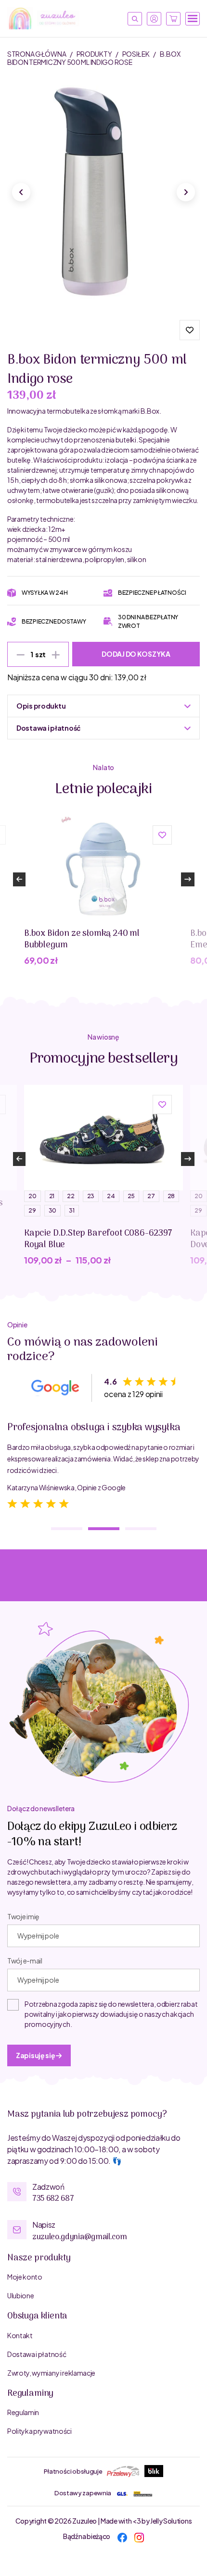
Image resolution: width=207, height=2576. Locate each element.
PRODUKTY (95, 54)
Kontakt (20, 2335)
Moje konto (25, 2277)
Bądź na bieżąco (87, 2536)
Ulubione (20, 2295)
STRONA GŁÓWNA (37, 54)
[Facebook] (122, 2536)
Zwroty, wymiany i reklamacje (51, 2373)
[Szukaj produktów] (135, 19)
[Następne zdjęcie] (186, 192)
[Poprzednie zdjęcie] (21, 192)
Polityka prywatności (39, 2431)
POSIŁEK (136, 54)
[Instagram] (139, 2536)
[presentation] (19, 879)
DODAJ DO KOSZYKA (136, 654)
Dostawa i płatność (37, 2354)
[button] (190, 330)
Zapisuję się (36, 2055)
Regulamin (23, 2412)
